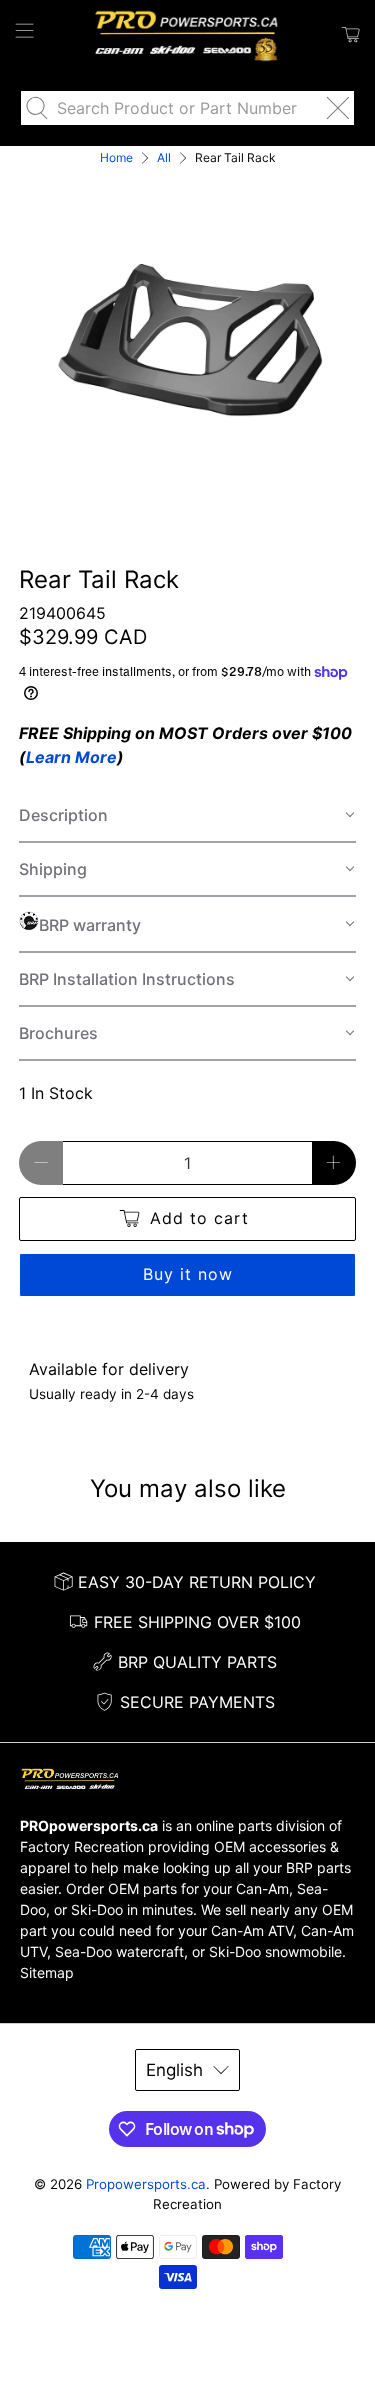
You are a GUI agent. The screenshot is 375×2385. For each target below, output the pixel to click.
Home (116, 158)
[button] (187, 816)
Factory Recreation (82, 1846)
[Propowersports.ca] (188, 35)
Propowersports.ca (146, 2184)
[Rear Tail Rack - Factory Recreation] (187, 338)
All (164, 158)
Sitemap (47, 1972)
